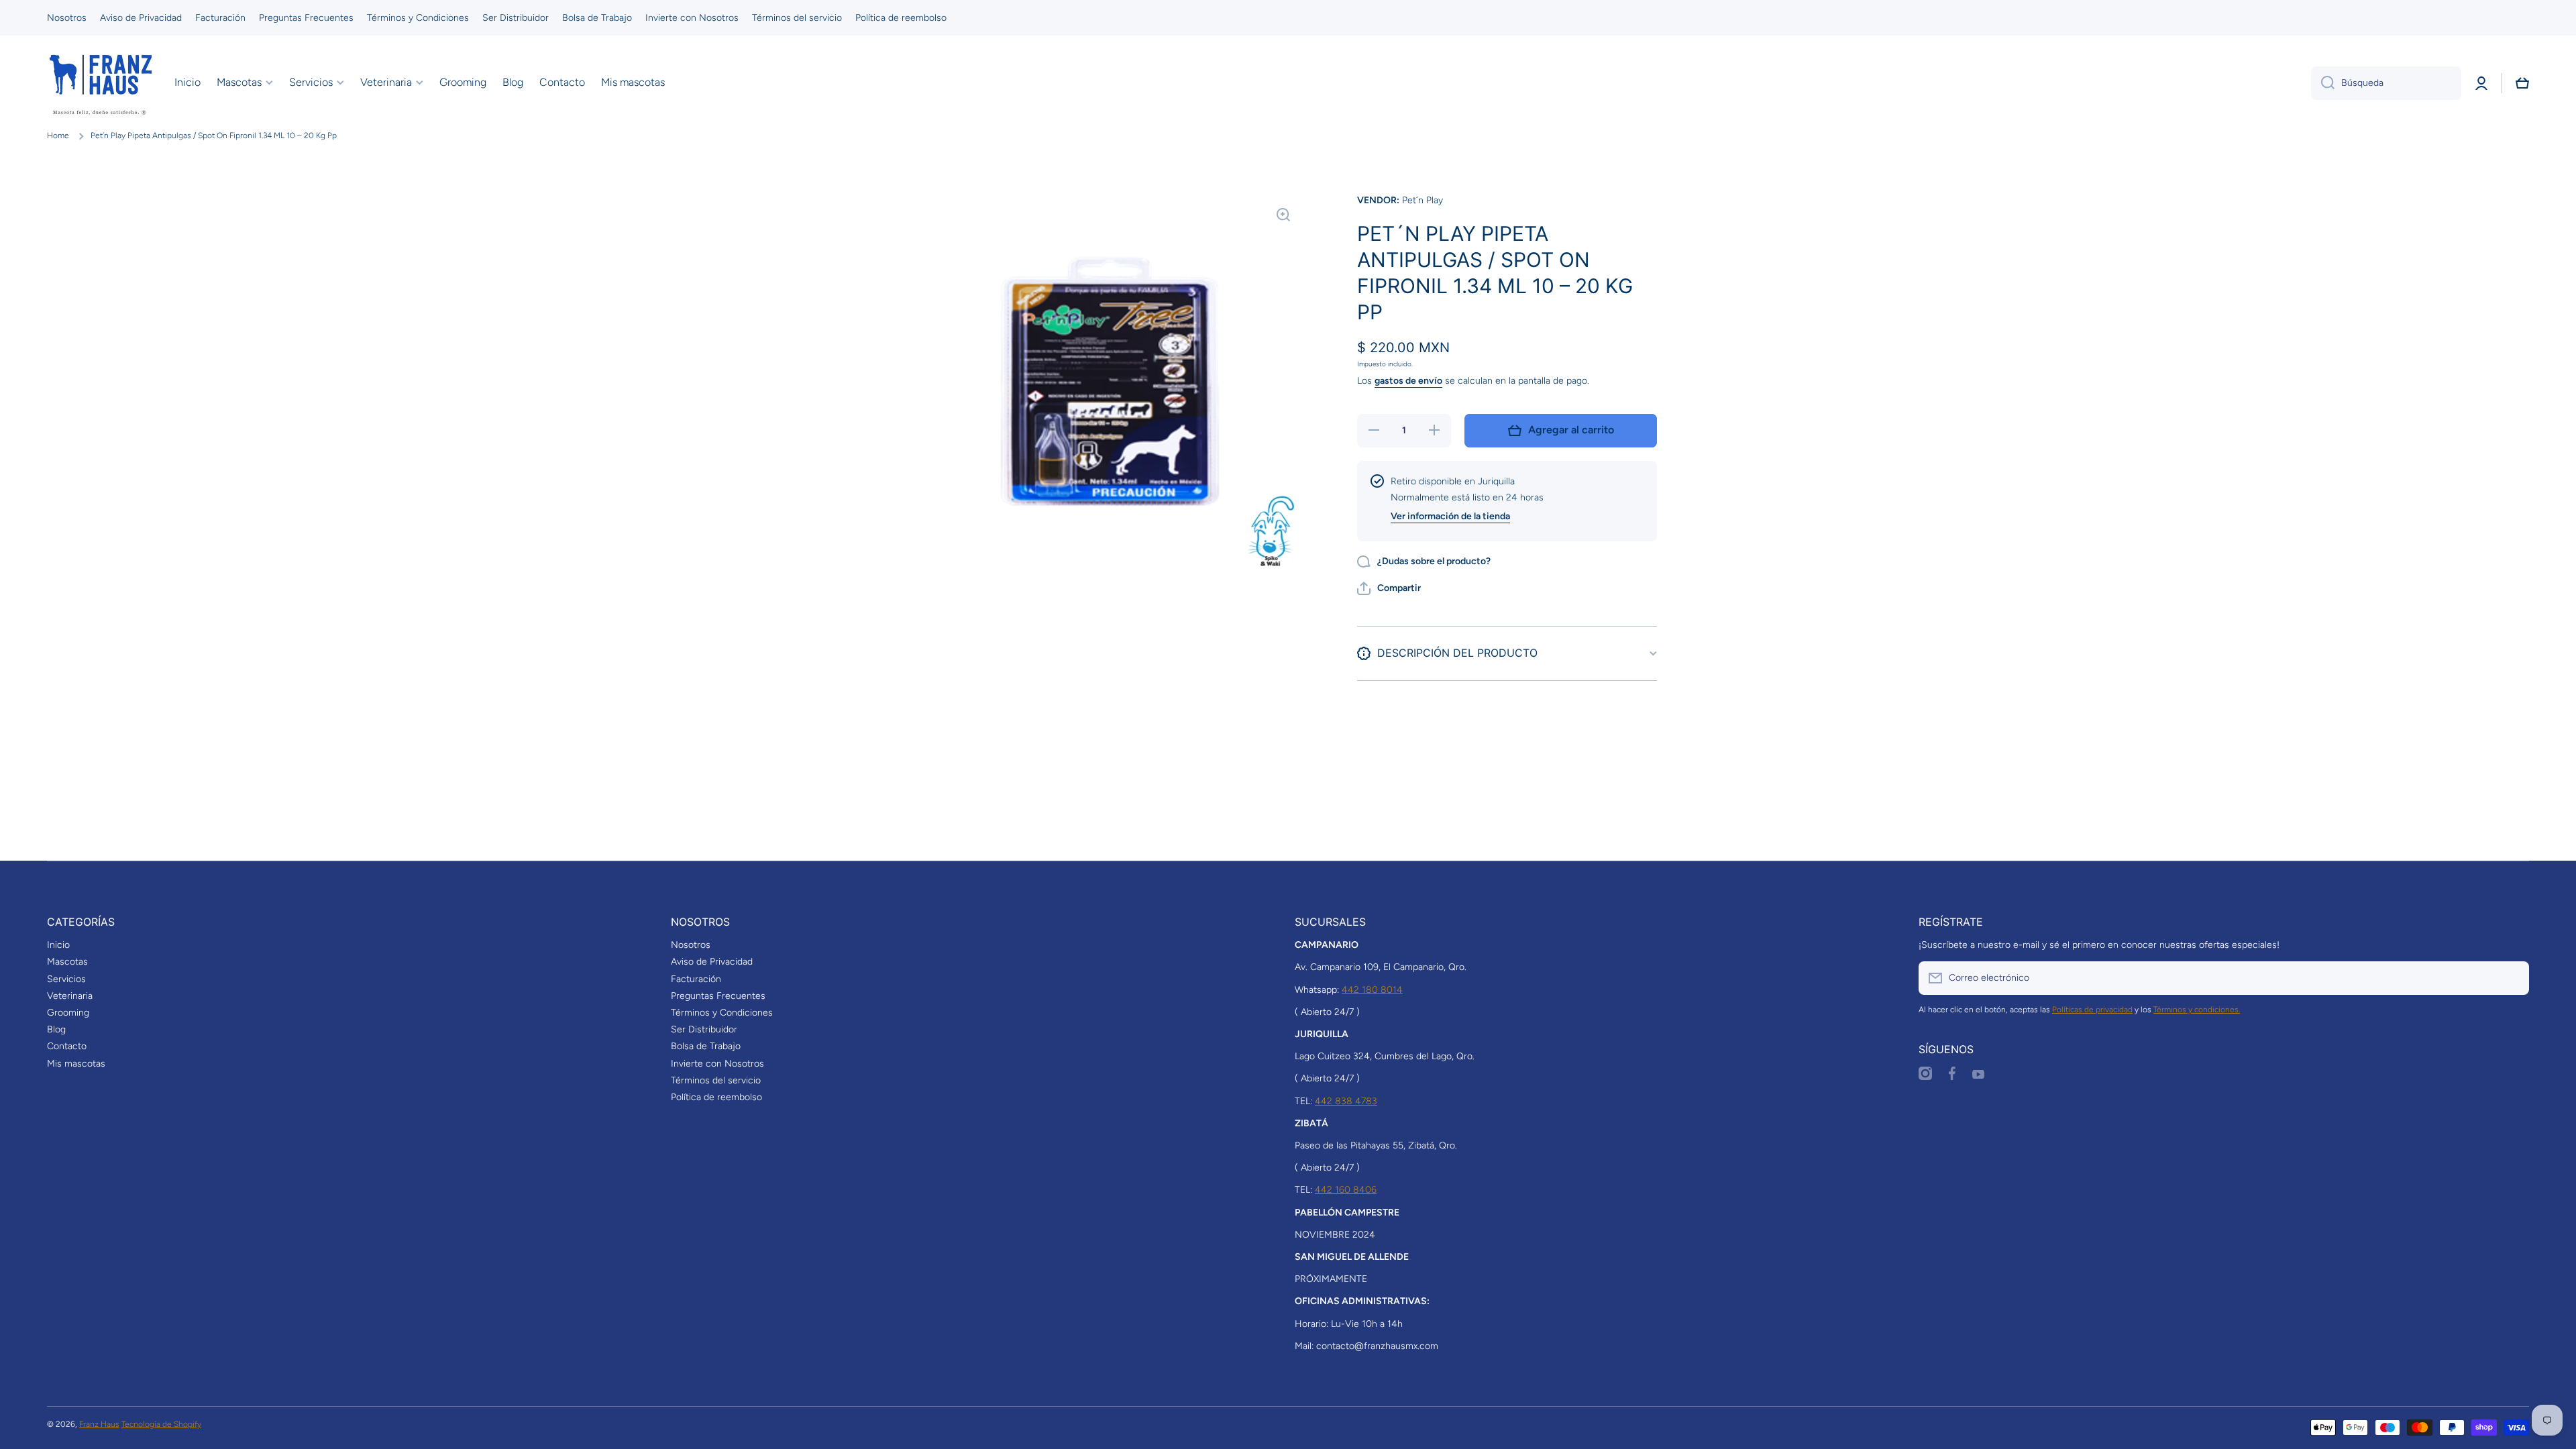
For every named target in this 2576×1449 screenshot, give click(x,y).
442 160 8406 (1346, 1190)
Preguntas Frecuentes (718, 996)
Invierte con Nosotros (717, 1064)
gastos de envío (1408, 381)
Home (58, 136)
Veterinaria (70, 996)
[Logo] (101, 83)
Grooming (68, 1013)
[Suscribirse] (2512, 978)
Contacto (67, 1046)
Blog (56, 1029)
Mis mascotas (76, 1064)
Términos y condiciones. (2197, 1010)
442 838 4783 (1346, 1101)
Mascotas (67, 962)
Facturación (696, 979)
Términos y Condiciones (722, 1013)
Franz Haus (99, 1424)
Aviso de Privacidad (712, 962)
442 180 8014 (1372, 990)
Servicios (66, 979)
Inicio (58, 945)
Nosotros (691, 945)
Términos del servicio (716, 1080)
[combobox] (2386, 83)
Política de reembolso (716, 1097)
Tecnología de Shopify (161, 1424)
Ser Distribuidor (704, 1029)
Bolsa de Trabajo (706, 1046)
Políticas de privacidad (2092, 1010)
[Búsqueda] (2323, 83)
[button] (2522, 83)
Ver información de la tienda (1450, 516)
